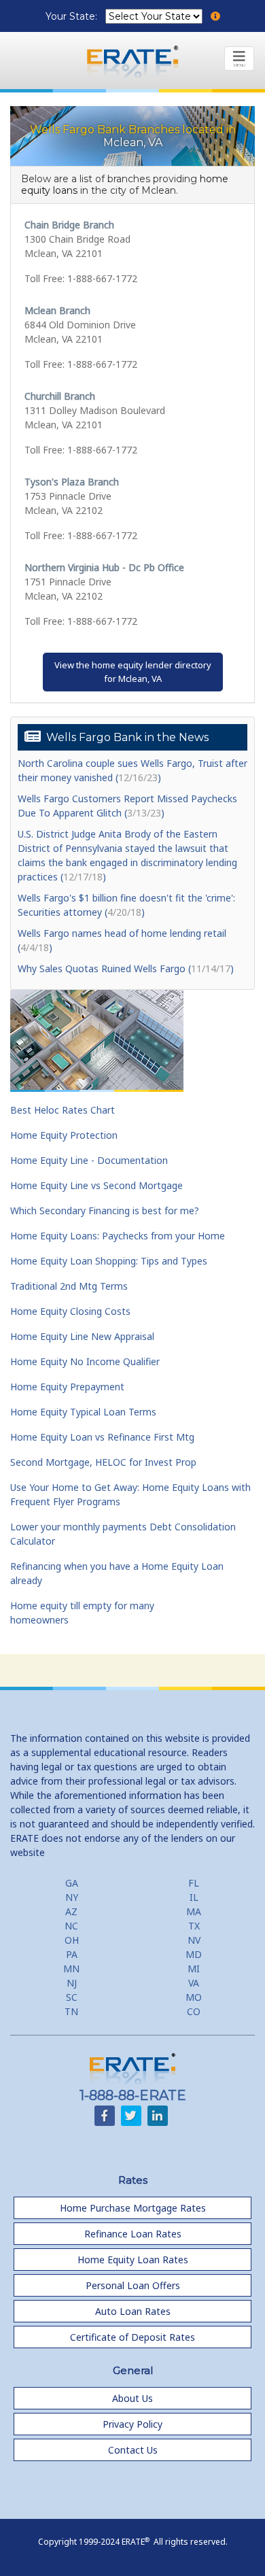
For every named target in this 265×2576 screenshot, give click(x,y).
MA (194, 1911)
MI (194, 1969)
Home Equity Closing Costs (70, 1311)
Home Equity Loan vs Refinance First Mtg (102, 1437)
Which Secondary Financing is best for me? (105, 1210)
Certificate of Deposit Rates (132, 2337)
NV (194, 1940)
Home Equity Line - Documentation (89, 1160)
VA (194, 1983)
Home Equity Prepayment (67, 1387)
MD (194, 1954)
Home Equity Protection (64, 1135)
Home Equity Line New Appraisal (82, 1336)
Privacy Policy (132, 2424)
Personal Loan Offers (133, 2285)
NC (71, 1926)
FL (194, 1883)
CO (194, 2011)
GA (72, 1883)
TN (71, 2011)
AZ (71, 1911)
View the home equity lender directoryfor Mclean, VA (133, 672)
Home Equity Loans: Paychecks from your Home (118, 1236)
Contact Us (133, 2450)
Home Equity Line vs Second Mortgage (96, 1185)
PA (72, 1954)
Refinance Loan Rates (133, 2234)
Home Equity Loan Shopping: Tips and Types (109, 1261)
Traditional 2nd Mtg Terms (69, 1286)
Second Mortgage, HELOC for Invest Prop (103, 1462)
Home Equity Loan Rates (133, 2260)
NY (72, 1897)
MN (71, 1969)
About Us (132, 2398)
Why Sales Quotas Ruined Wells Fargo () (126, 968)
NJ (72, 1983)
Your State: (73, 16)
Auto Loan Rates (133, 2311)
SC (72, 1997)
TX (194, 1926)
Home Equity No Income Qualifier (85, 1361)
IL (194, 1897)
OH (72, 1940)
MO (194, 1997)
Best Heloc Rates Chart (63, 1110)
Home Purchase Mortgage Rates (133, 2208)
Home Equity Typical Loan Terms (83, 1412)
